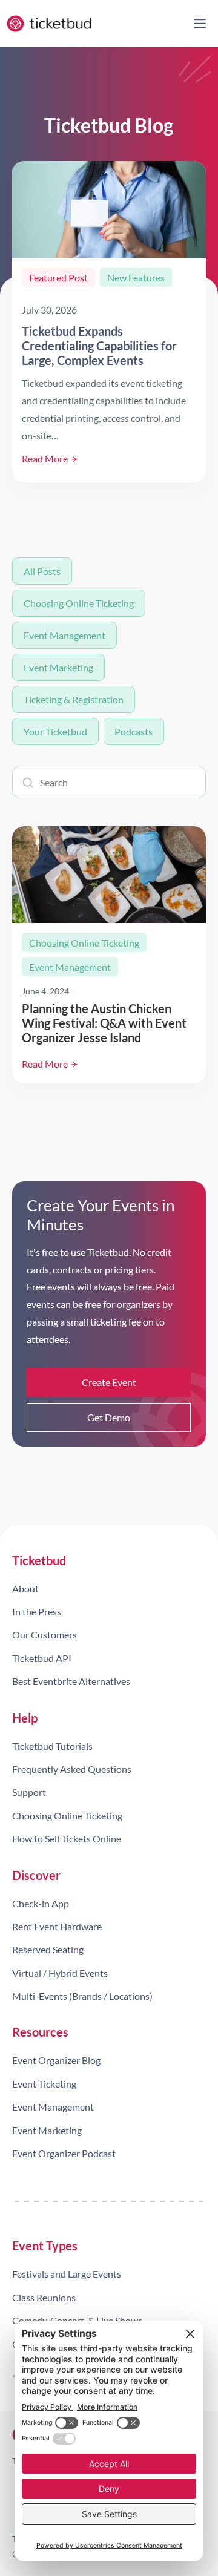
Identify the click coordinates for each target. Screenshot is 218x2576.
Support (29, 1792)
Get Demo (109, 1417)
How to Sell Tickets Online (67, 1838)
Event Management (64, 635)
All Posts (42, 571)
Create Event (109, 1382)
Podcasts (134, 731)
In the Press (37, 1612)
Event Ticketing (44, 2084)
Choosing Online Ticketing (79, 603)
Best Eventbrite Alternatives (71, 1681)
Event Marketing (58, 667)
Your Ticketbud (55, 731)
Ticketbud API (42, 1658)
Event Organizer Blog (56, 2060)
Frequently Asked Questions (72, 1769)
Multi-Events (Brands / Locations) (82, 1996)
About (25, 1589)
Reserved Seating (48, 1949)
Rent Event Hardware (57, 1926)
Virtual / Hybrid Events (60, 1973)
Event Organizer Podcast (64, 2153)
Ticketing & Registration (74, 699)
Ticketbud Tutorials (52, 1746)
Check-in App (41, 1903)
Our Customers (45, 1635)
